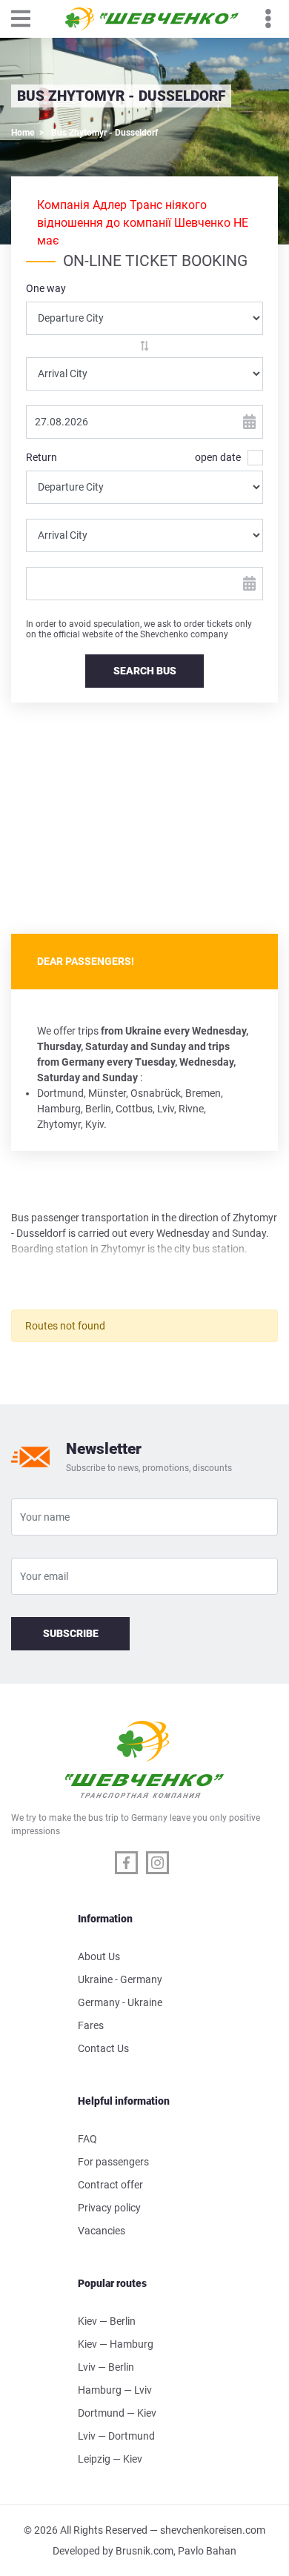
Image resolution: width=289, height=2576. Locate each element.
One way (46, 288)
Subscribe (71, 1633)
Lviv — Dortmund (116, 2436)
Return (41, 457)
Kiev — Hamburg (116, 2344)
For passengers (113, 2162)
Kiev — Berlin (107, 2321)
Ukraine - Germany (120, 1979)
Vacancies (102, 2231)
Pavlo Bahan (207, 2551)
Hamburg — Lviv (115, 2390)
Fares (91, 2025)
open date (218, 457)
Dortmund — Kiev (117, 2413)
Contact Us (103, 2048)
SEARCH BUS (145, 671)
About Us (99, 1956)
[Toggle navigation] (28, 19)
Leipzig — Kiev (110, 2459)
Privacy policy (109, 2208)
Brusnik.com (144, 2551)
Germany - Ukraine (120, 2002)
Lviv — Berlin (106, 2367)
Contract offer (110, 2185)
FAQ (87, 2139)
